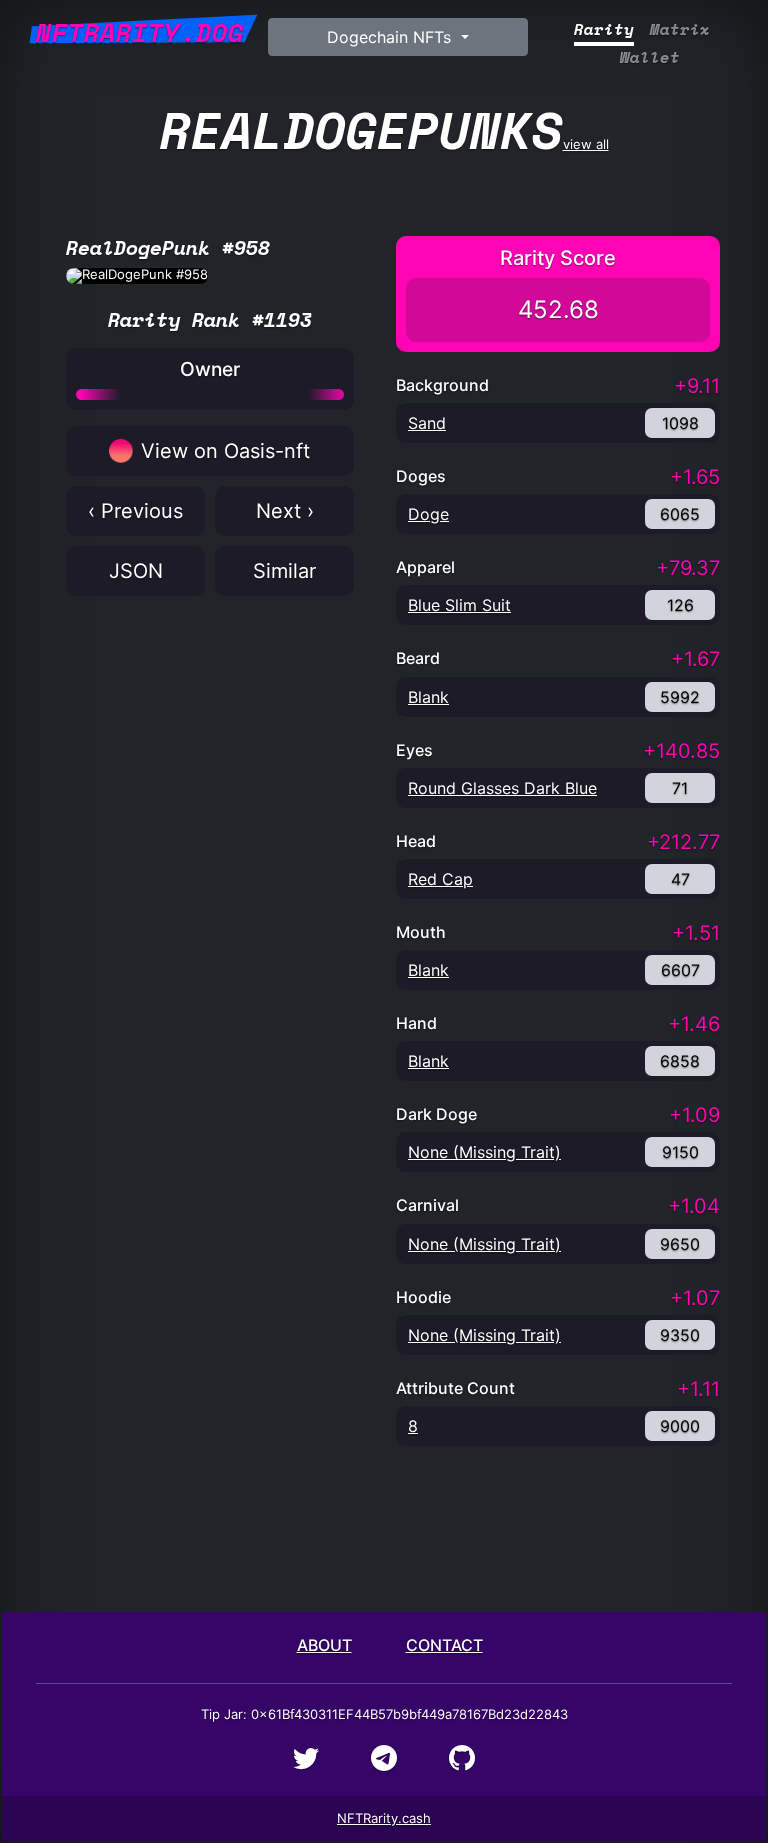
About (324, 1645)
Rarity (604, 29)
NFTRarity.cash (384, 1818)
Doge (428, 514)
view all (384, 129)
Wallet (650, 57)
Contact (444, 1645)
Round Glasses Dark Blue (502, 788)
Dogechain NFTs (391, 37)
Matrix (680, 29)
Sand (427, 423)
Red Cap (440, 879)
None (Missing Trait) (484, 1152)
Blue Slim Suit (459, 605)
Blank (428, 697)
